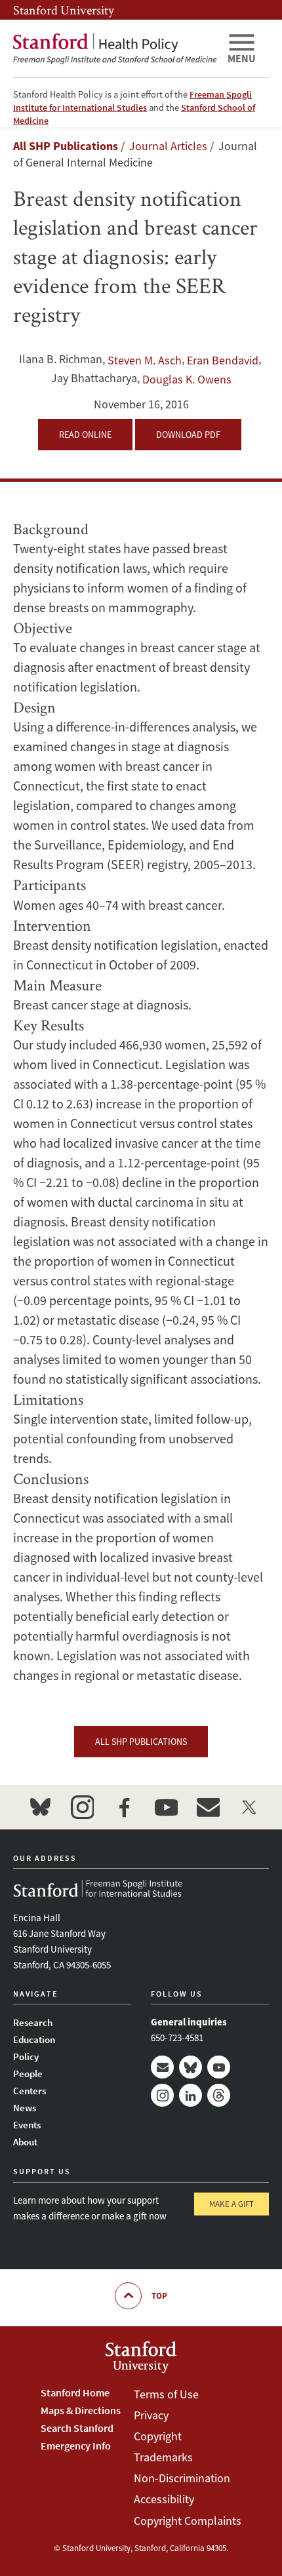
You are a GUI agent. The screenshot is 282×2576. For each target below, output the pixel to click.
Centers (30, 2091)
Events (27, 2125)
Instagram (162, 2095)
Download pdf (188, 435)
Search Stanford (77, 2428)
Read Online (85, 435)
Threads (219, 2095)
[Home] (115, 49)
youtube (166, 1807)
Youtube (219, 2067)
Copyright (158, 2436)
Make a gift (232, 2204)
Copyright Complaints (188, 2521)
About (25, 2142)
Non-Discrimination (182, 2478)
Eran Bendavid (223, 360)
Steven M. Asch (145, 360)
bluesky (40, 1807)
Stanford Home (75, 2392)
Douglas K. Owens (187, 379)
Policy (26, 2057)
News (25, 2108)
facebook (124, 1807)
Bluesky (191, 2067)
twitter (250, 1807)
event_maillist (208, 1807)
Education (34, 2039)
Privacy (151, 2415)
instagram (82, 1807)
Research (33, 2022)
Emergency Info (76, 2446)
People (28, 2074)
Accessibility (164, 2499)
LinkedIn (191, 2095)
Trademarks (163, 2457)
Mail (162, 2067)
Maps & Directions (81, 2410)
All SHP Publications (66, 146)
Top (159, 2296)
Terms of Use (166, 2394)
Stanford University (64, 10)
